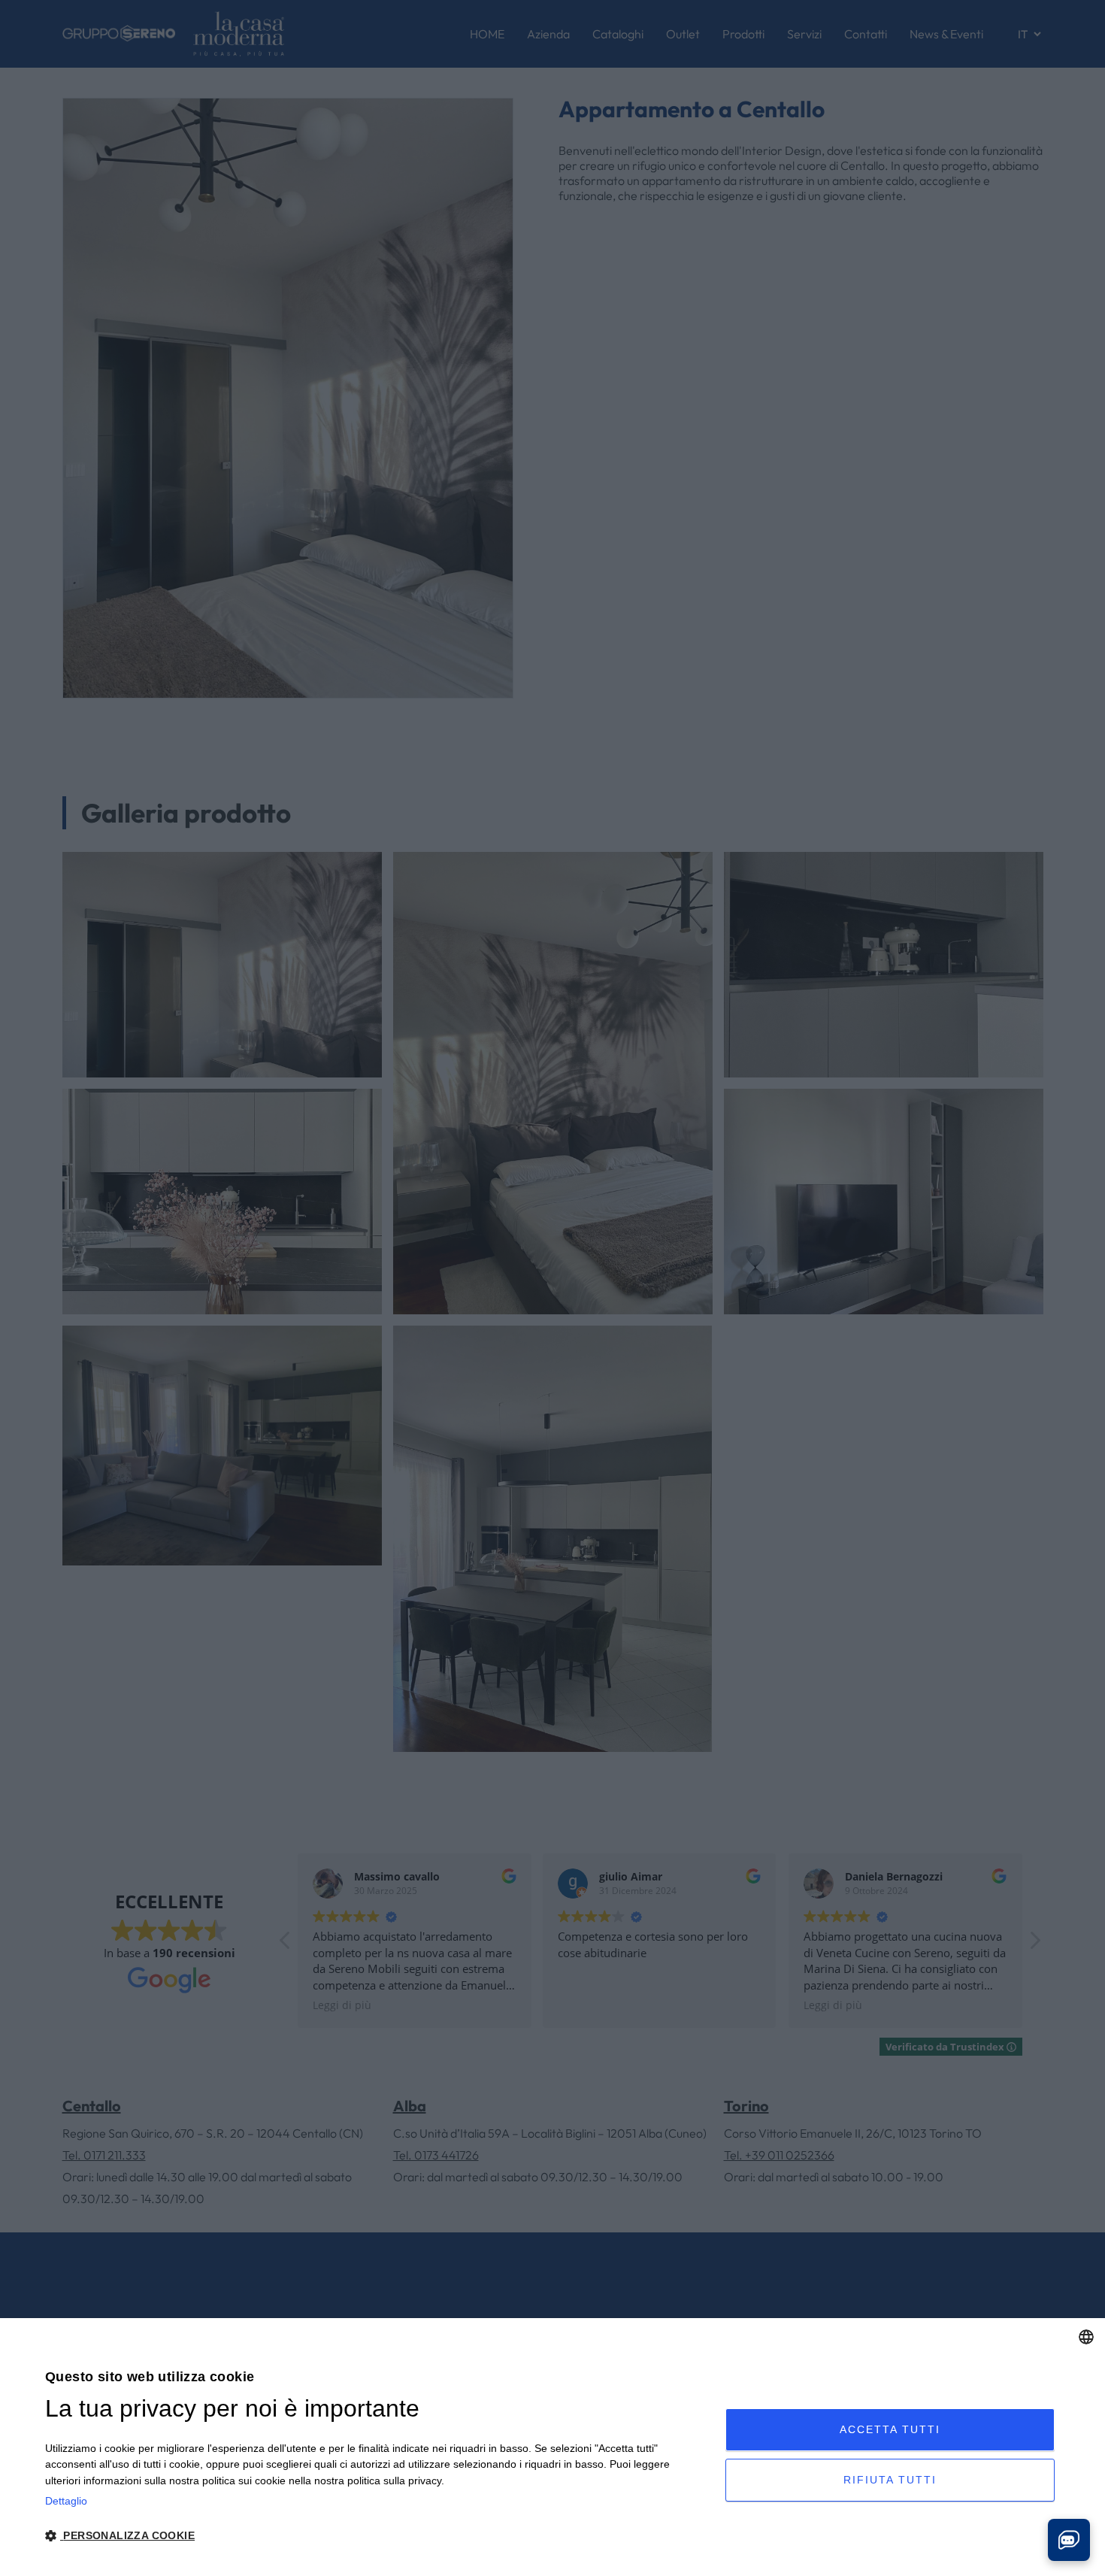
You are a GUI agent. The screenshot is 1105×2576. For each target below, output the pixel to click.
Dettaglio (66, 2501)
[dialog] (552, 2447)
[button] (375, 2536)
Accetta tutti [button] (890, 2429)
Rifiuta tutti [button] (890, 2480)
